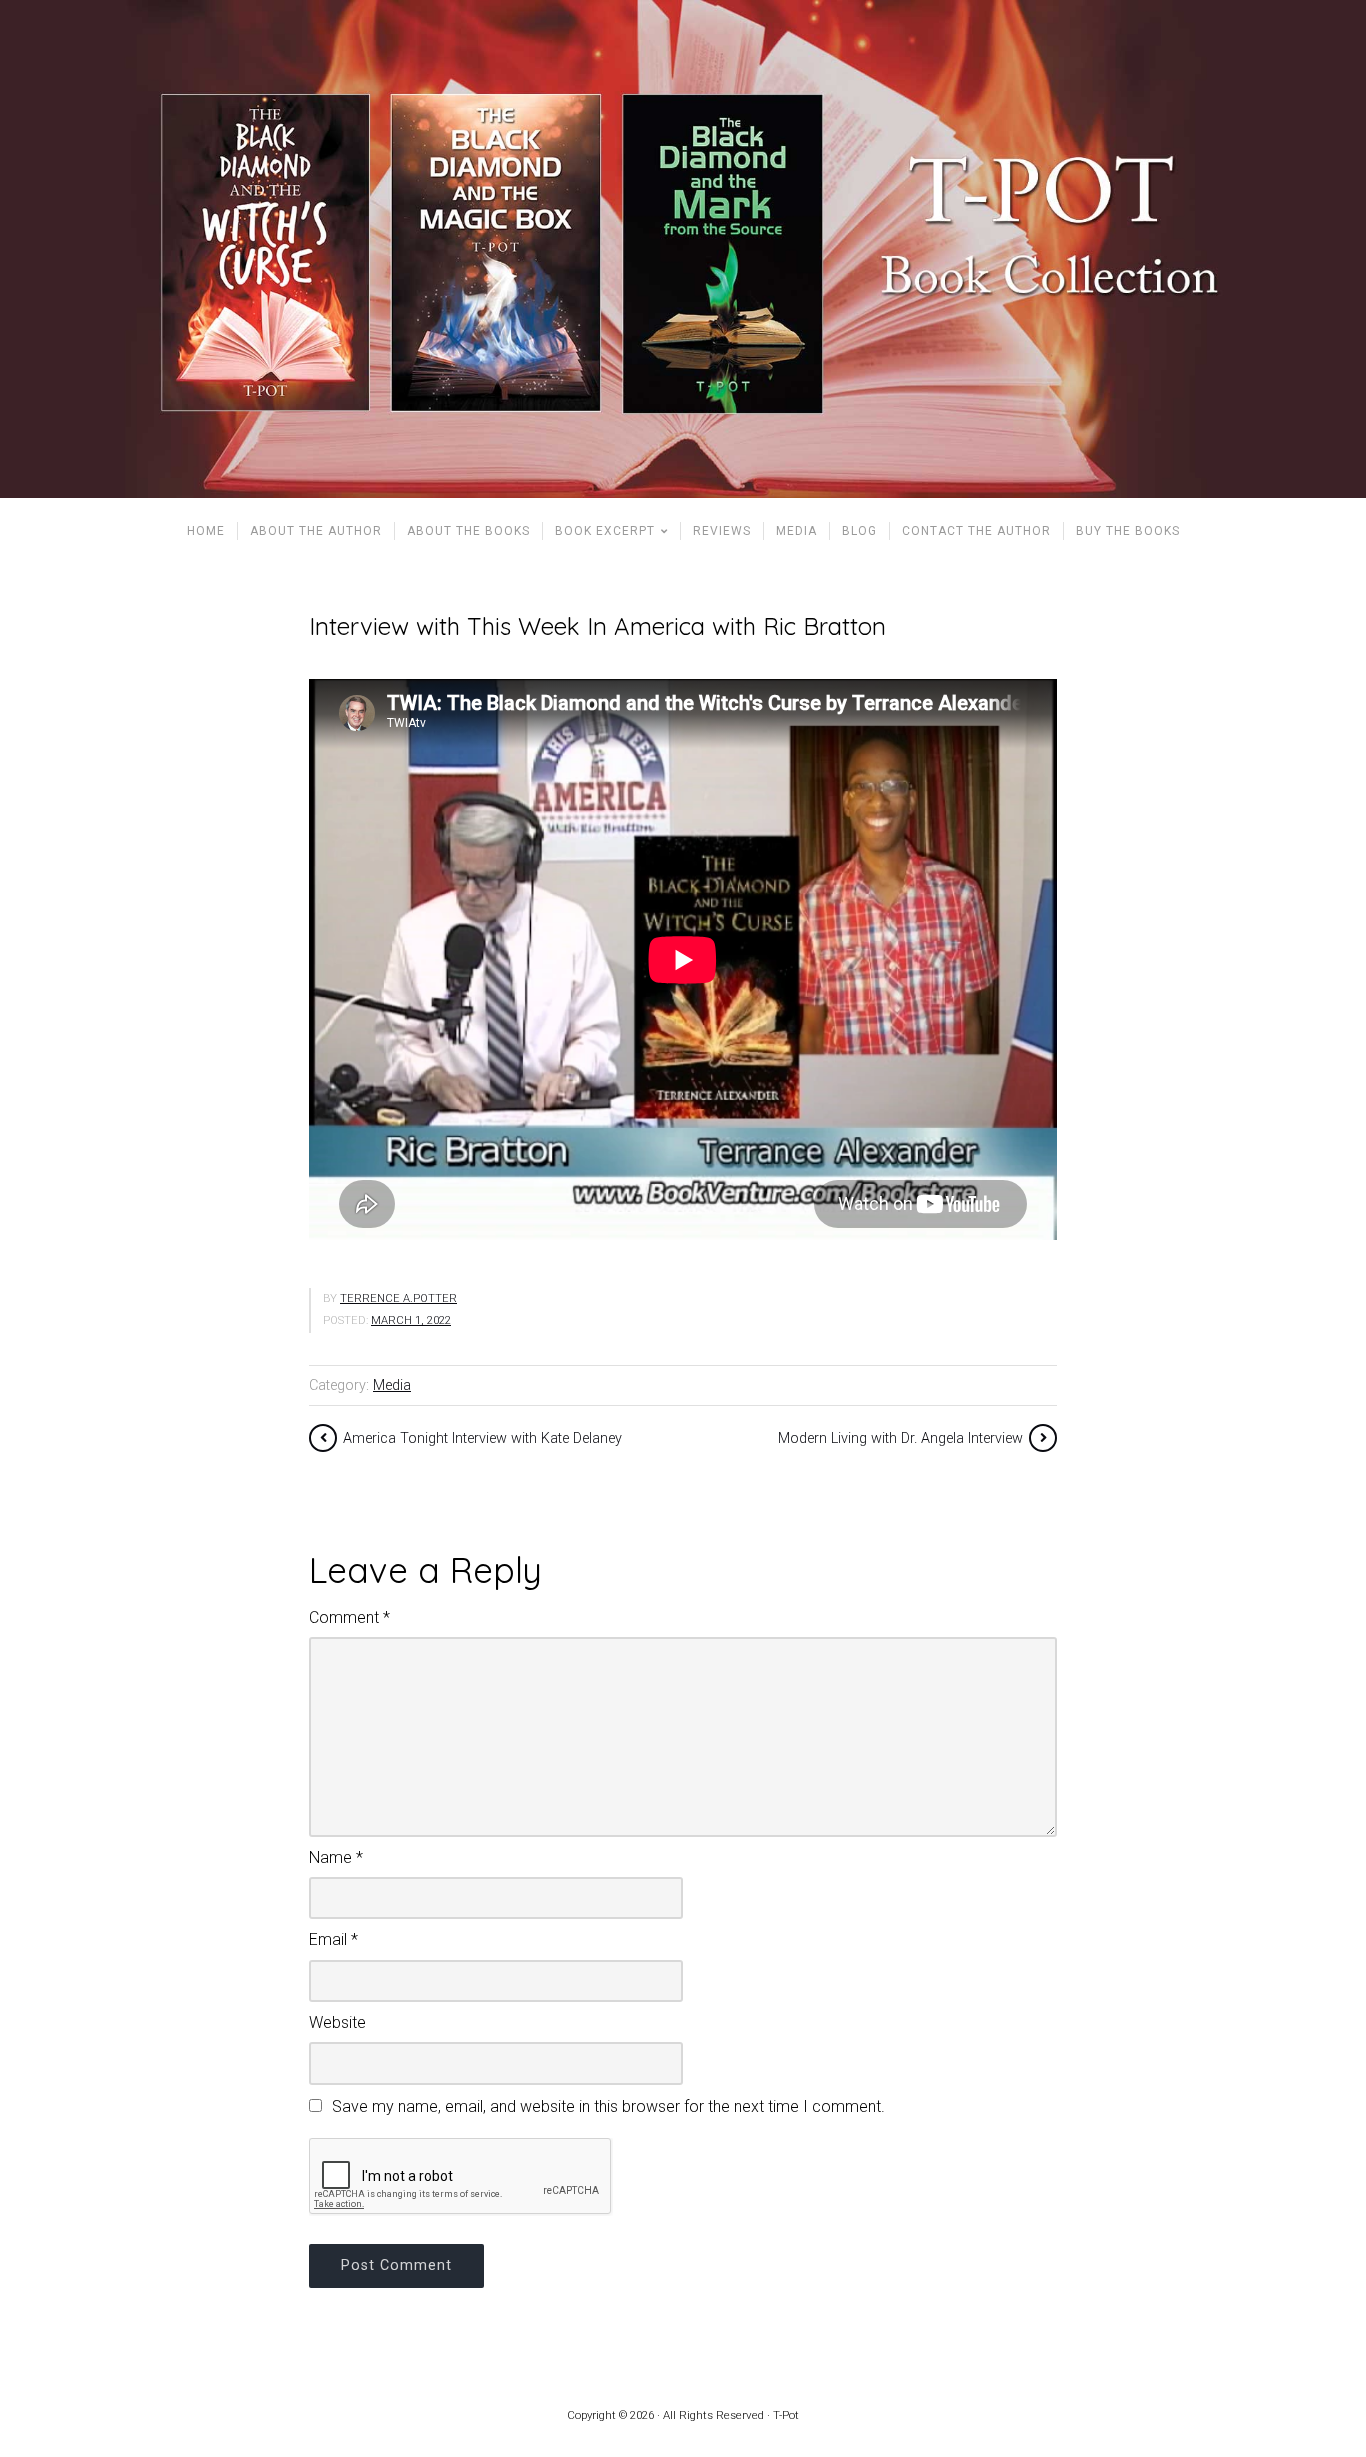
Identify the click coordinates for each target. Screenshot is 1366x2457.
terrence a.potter (398, 1298)
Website (337, 2022)
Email (333, 1939)
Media (392, 1385)
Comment (349, 1617)
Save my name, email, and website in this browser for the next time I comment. (608, 2106)
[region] (683, 249)
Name (336, 1857)
